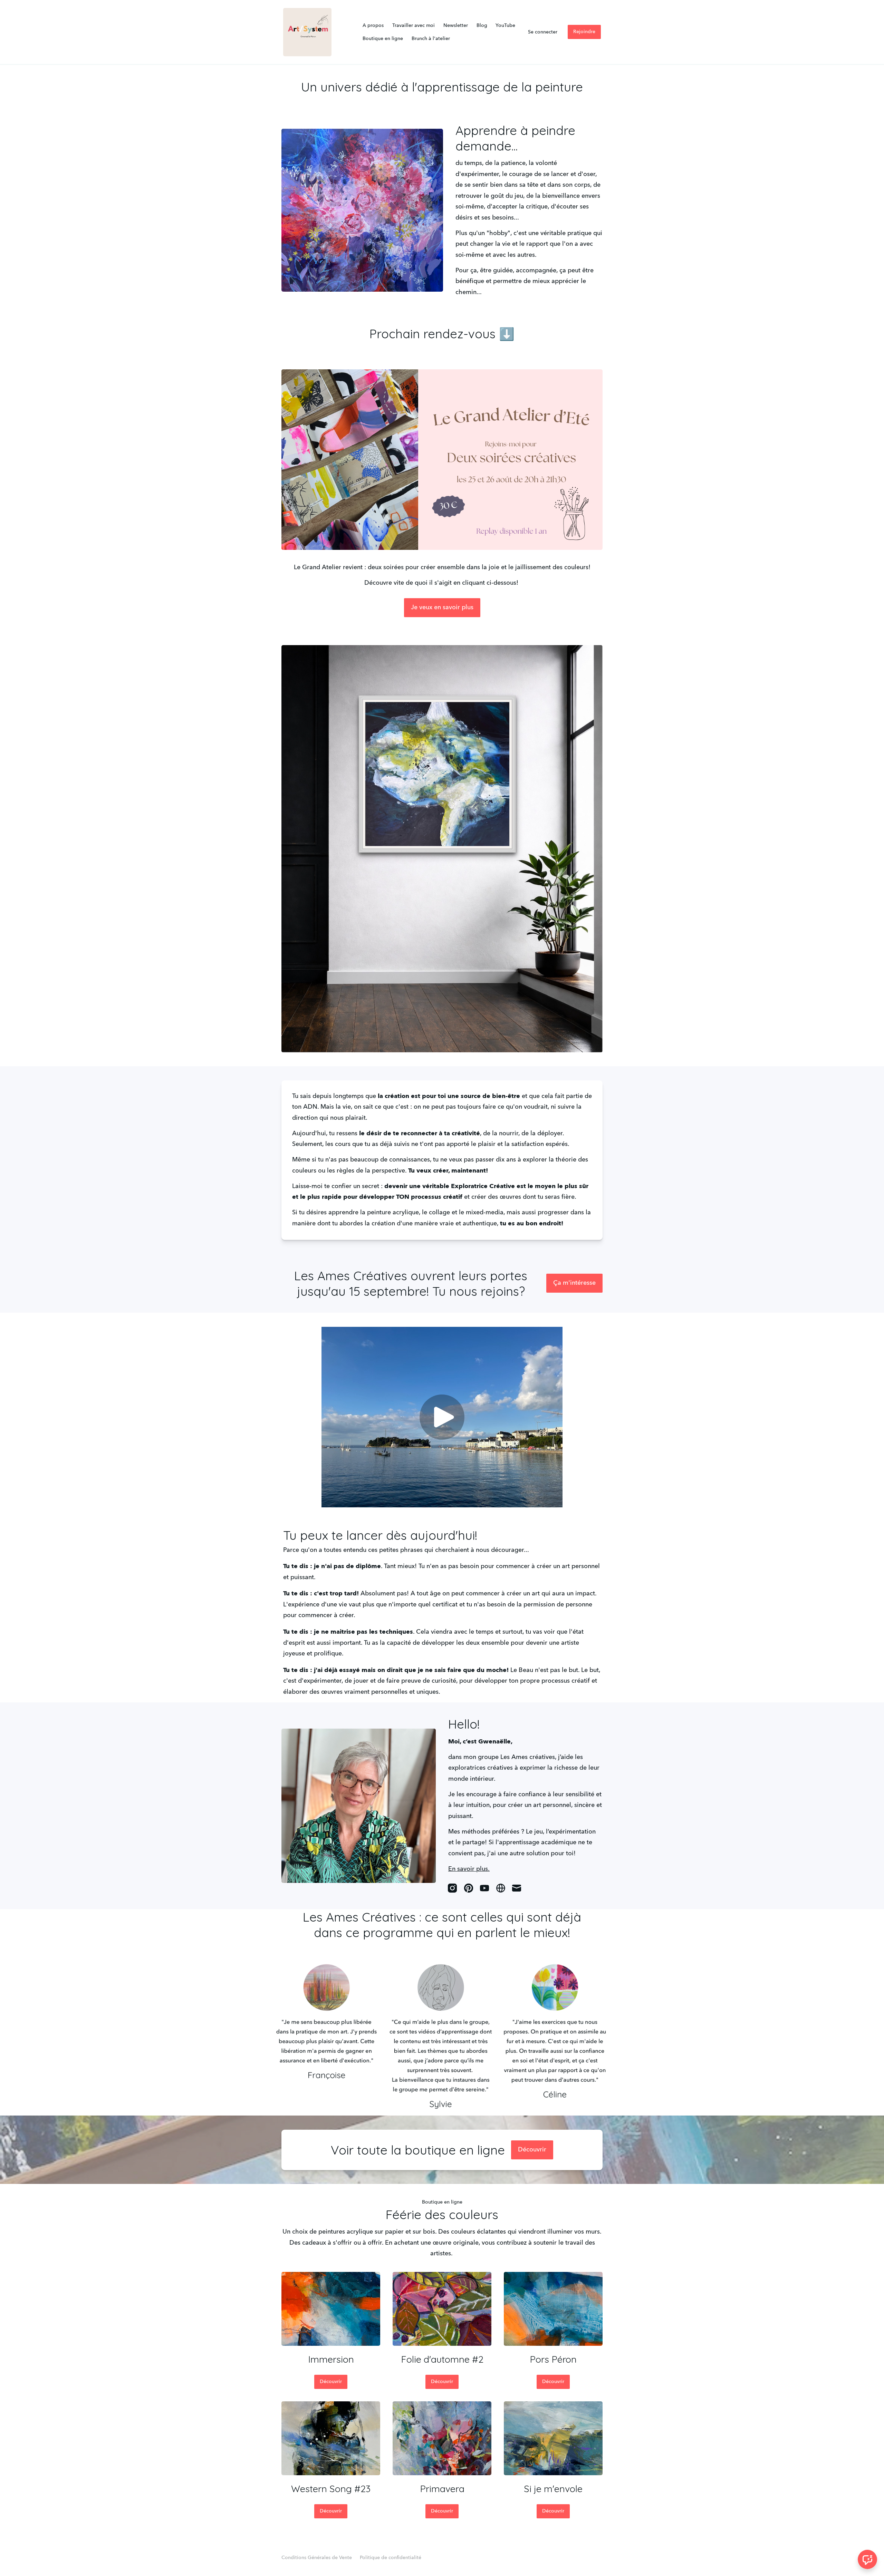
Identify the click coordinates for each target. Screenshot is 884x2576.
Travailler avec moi (414, 26)
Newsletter (456, 26)
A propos (373, 26)
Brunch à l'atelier (431, 39)
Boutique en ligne (383, 39)
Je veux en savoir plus (442, 607)
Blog (482, 26)
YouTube (505, 26)
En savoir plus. (469, 1869)
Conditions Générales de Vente (317, 2558)
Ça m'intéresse (574, 1283)
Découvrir (532, 2150)
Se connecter (543, 32)
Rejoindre (584, 32)
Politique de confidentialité (391, 2558)
